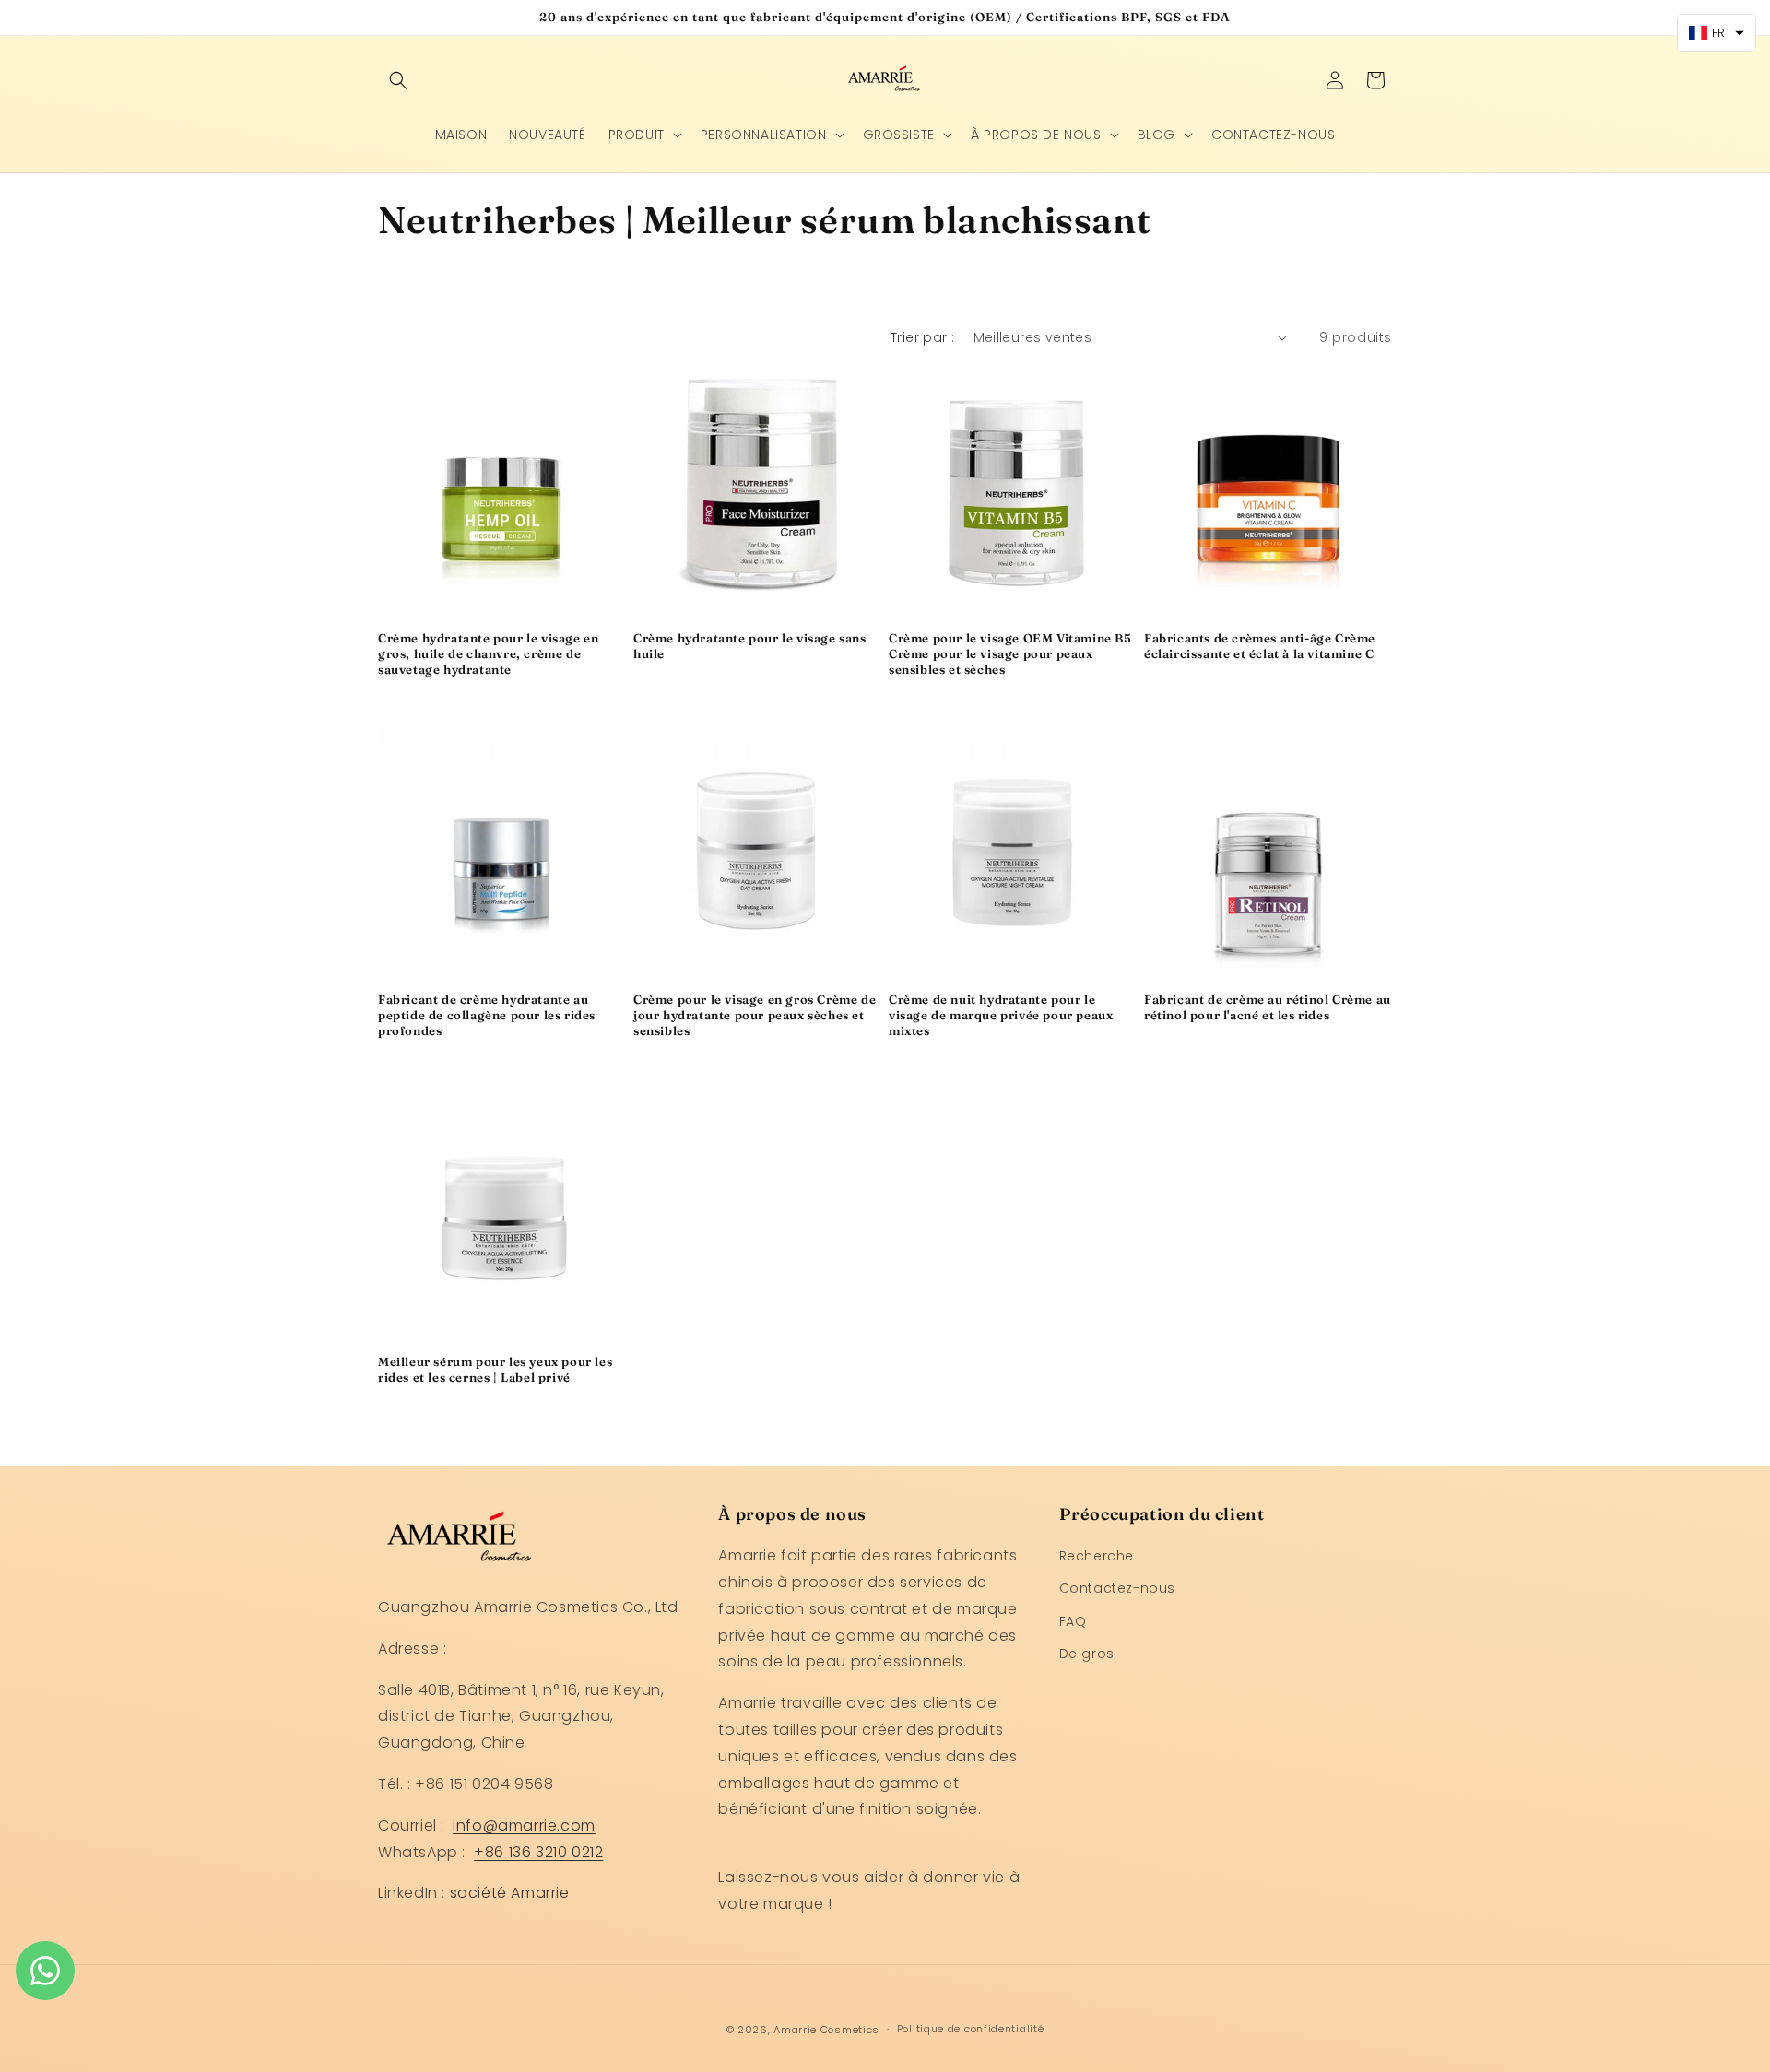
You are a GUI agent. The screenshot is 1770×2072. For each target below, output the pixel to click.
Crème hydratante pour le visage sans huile (750, 646)
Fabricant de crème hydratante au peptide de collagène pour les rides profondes (487, 1015)
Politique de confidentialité (971, 2029)
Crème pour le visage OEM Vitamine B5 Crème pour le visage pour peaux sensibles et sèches (1010, 653)
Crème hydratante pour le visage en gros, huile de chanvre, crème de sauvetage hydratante (488, 653)
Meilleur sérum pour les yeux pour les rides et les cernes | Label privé (495, 1369)
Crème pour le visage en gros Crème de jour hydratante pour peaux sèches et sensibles (755, 1015)
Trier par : (922, 337)
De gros (1087, 1654)
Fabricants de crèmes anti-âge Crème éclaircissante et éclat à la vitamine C (1260, 646)
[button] (398, 80)
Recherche (1097, 1556)
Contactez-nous (1117, 1588)
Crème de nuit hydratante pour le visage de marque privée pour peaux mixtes (1001, 1015)
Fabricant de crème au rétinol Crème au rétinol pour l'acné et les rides (1268, 1007)
